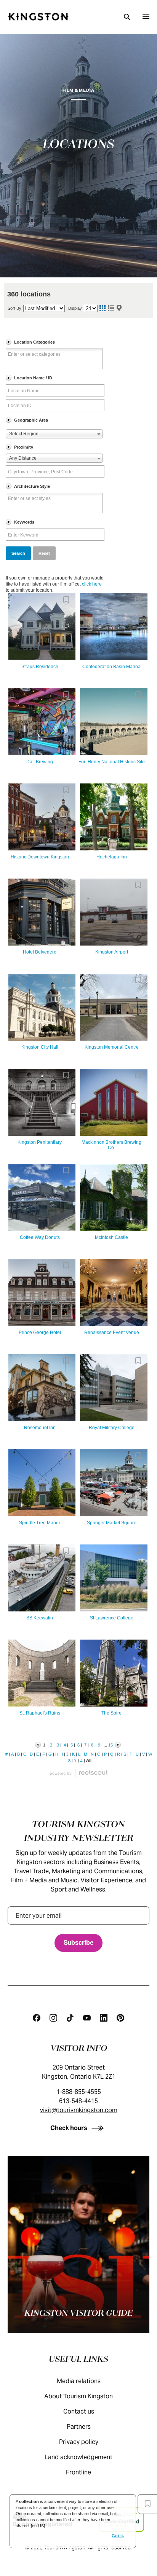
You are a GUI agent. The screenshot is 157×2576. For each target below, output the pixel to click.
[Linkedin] (104, 2018)
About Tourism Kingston (78, 2396)
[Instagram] (53, 2018)
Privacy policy (79, 2442)
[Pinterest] (120, 2018)
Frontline (78, 2472)
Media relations (79, 2381)
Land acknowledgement (78, 2457)
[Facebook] (37, 2018)
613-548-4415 (78, 2101)
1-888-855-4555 (79, 2092)
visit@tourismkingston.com (79, 2110)
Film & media (78, 90)
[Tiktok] (70, 2018)
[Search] (127, 17)
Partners (79, 2427)
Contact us (79, 2411)
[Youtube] (87, 2018)
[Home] (38, 17)
